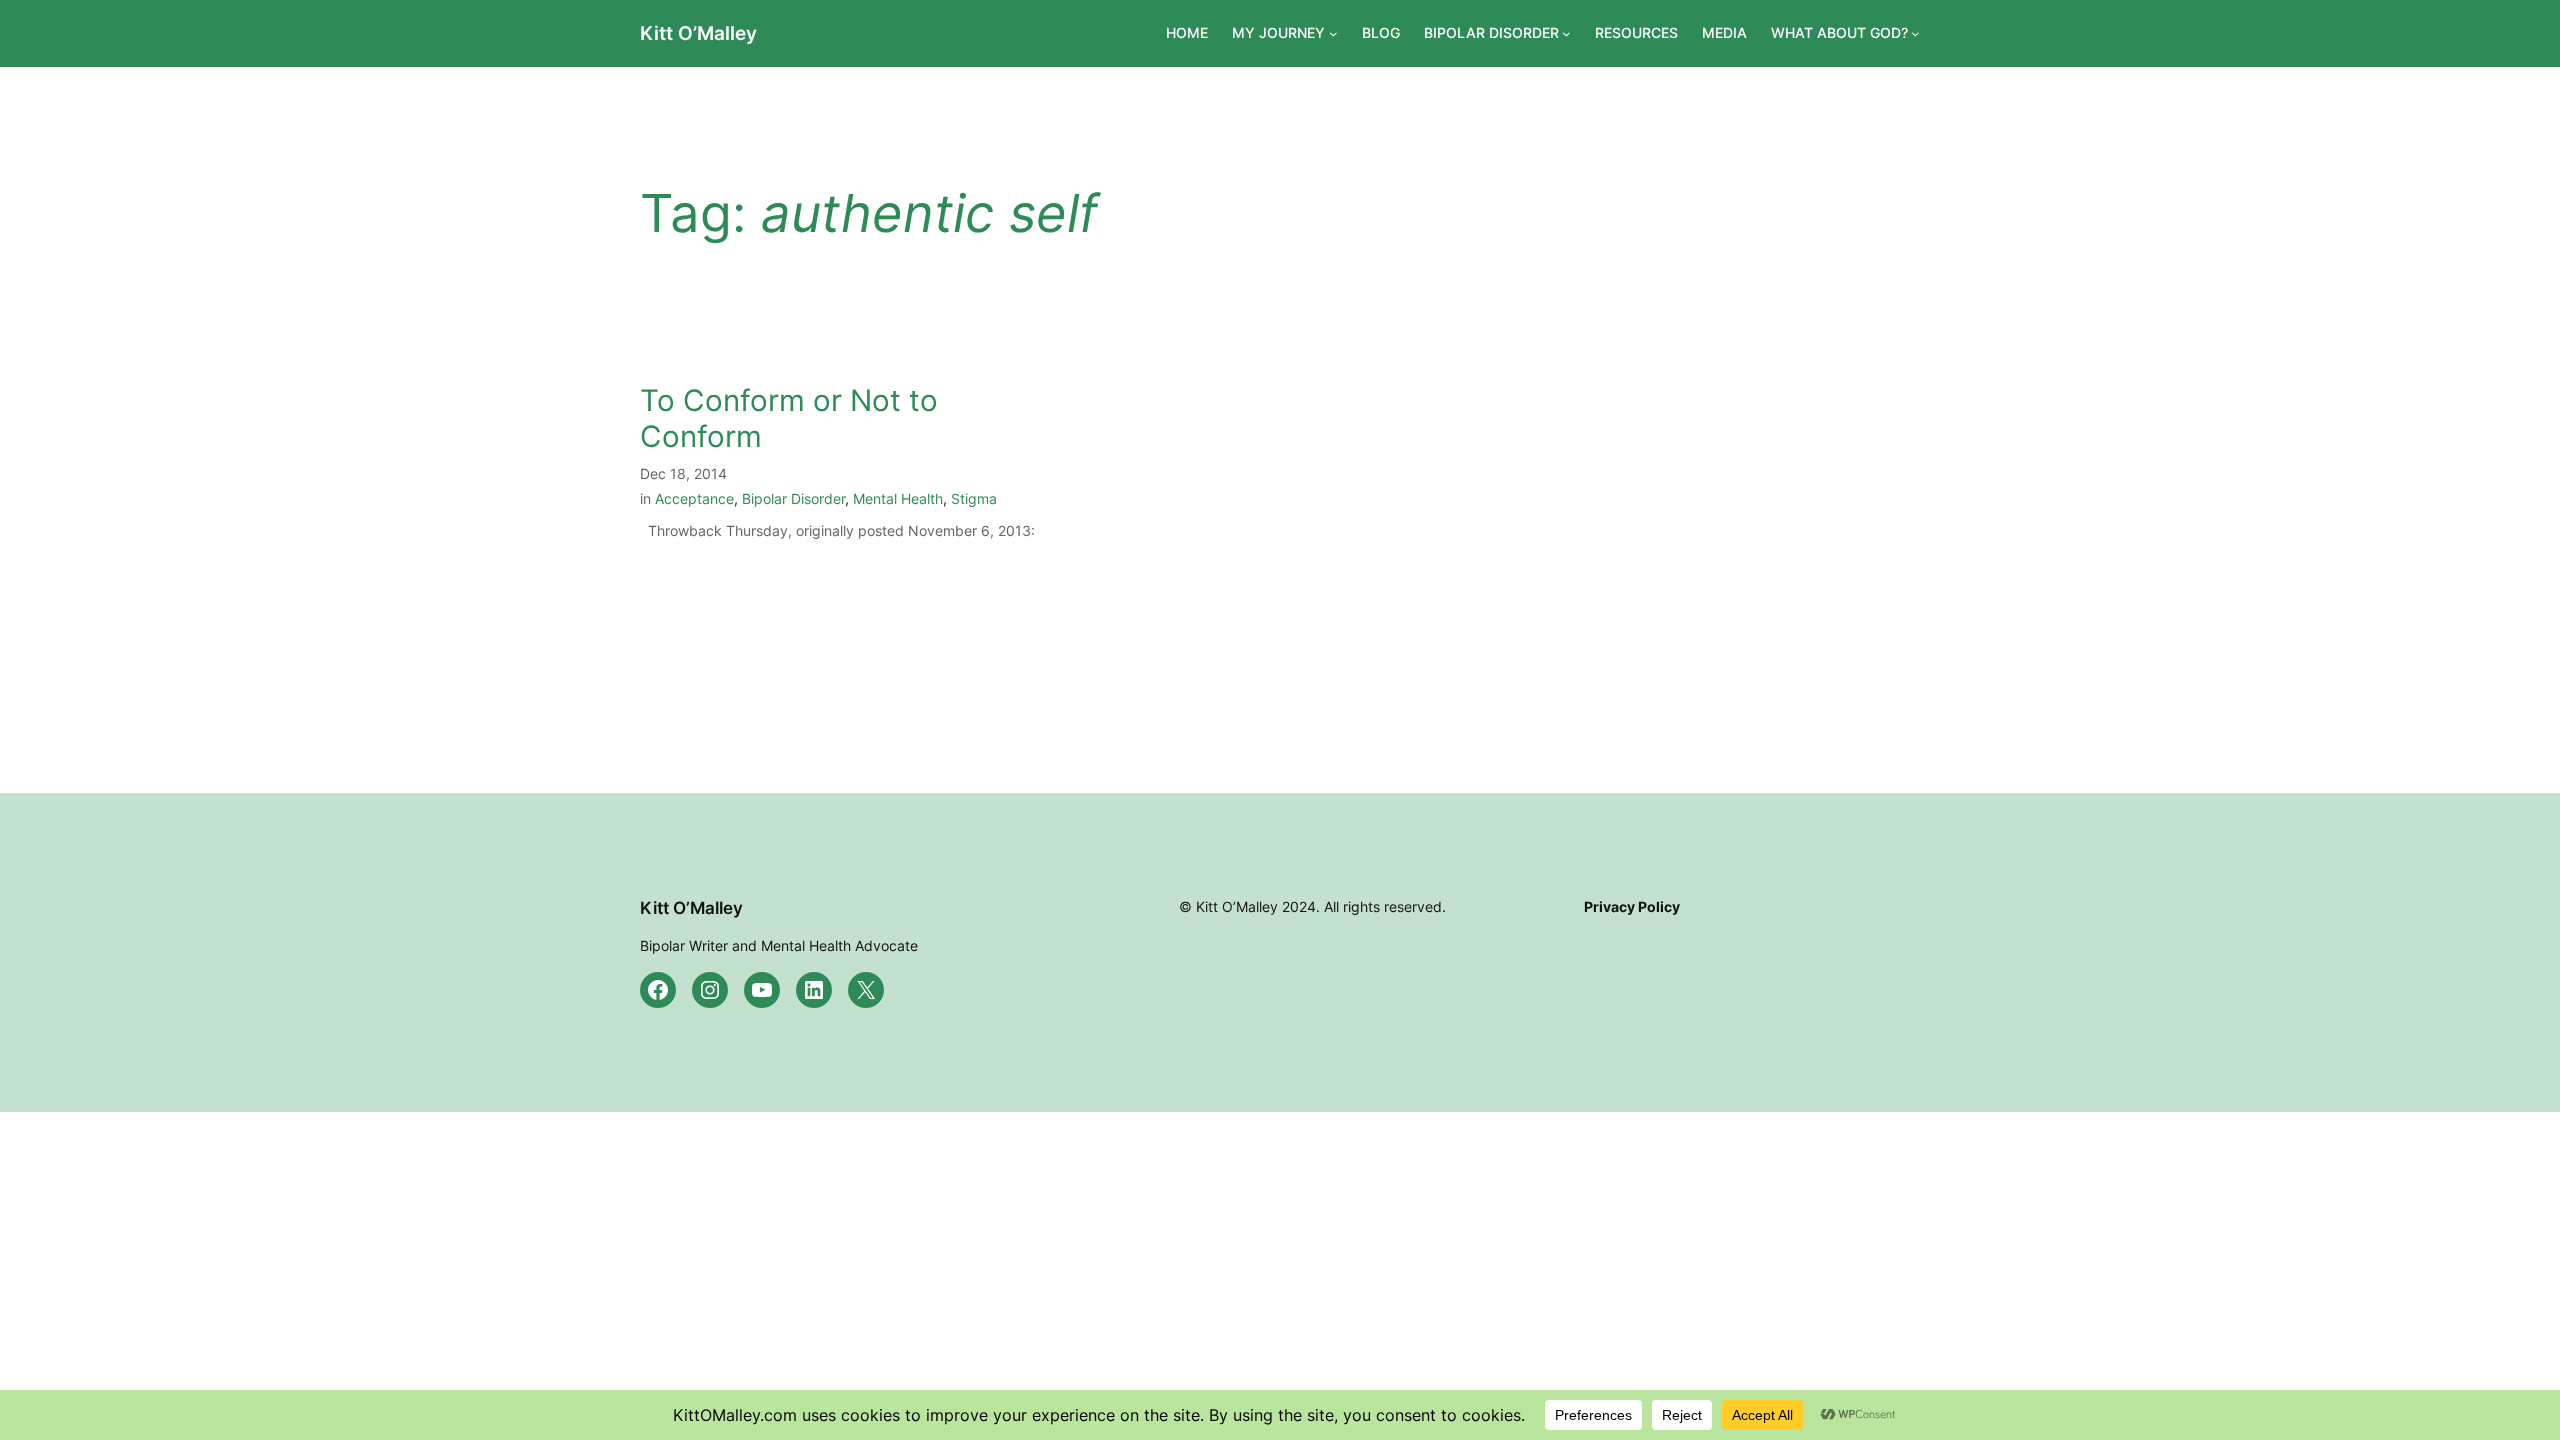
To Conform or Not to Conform (789, 418)
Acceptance (694, 498)
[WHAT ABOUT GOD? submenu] (1915, 33)
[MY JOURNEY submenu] (1333, 33)
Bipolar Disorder (793, 498)
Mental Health (898, 498)
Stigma (974, 498)
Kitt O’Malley (698, 33)
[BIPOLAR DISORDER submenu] (1566, 33)
